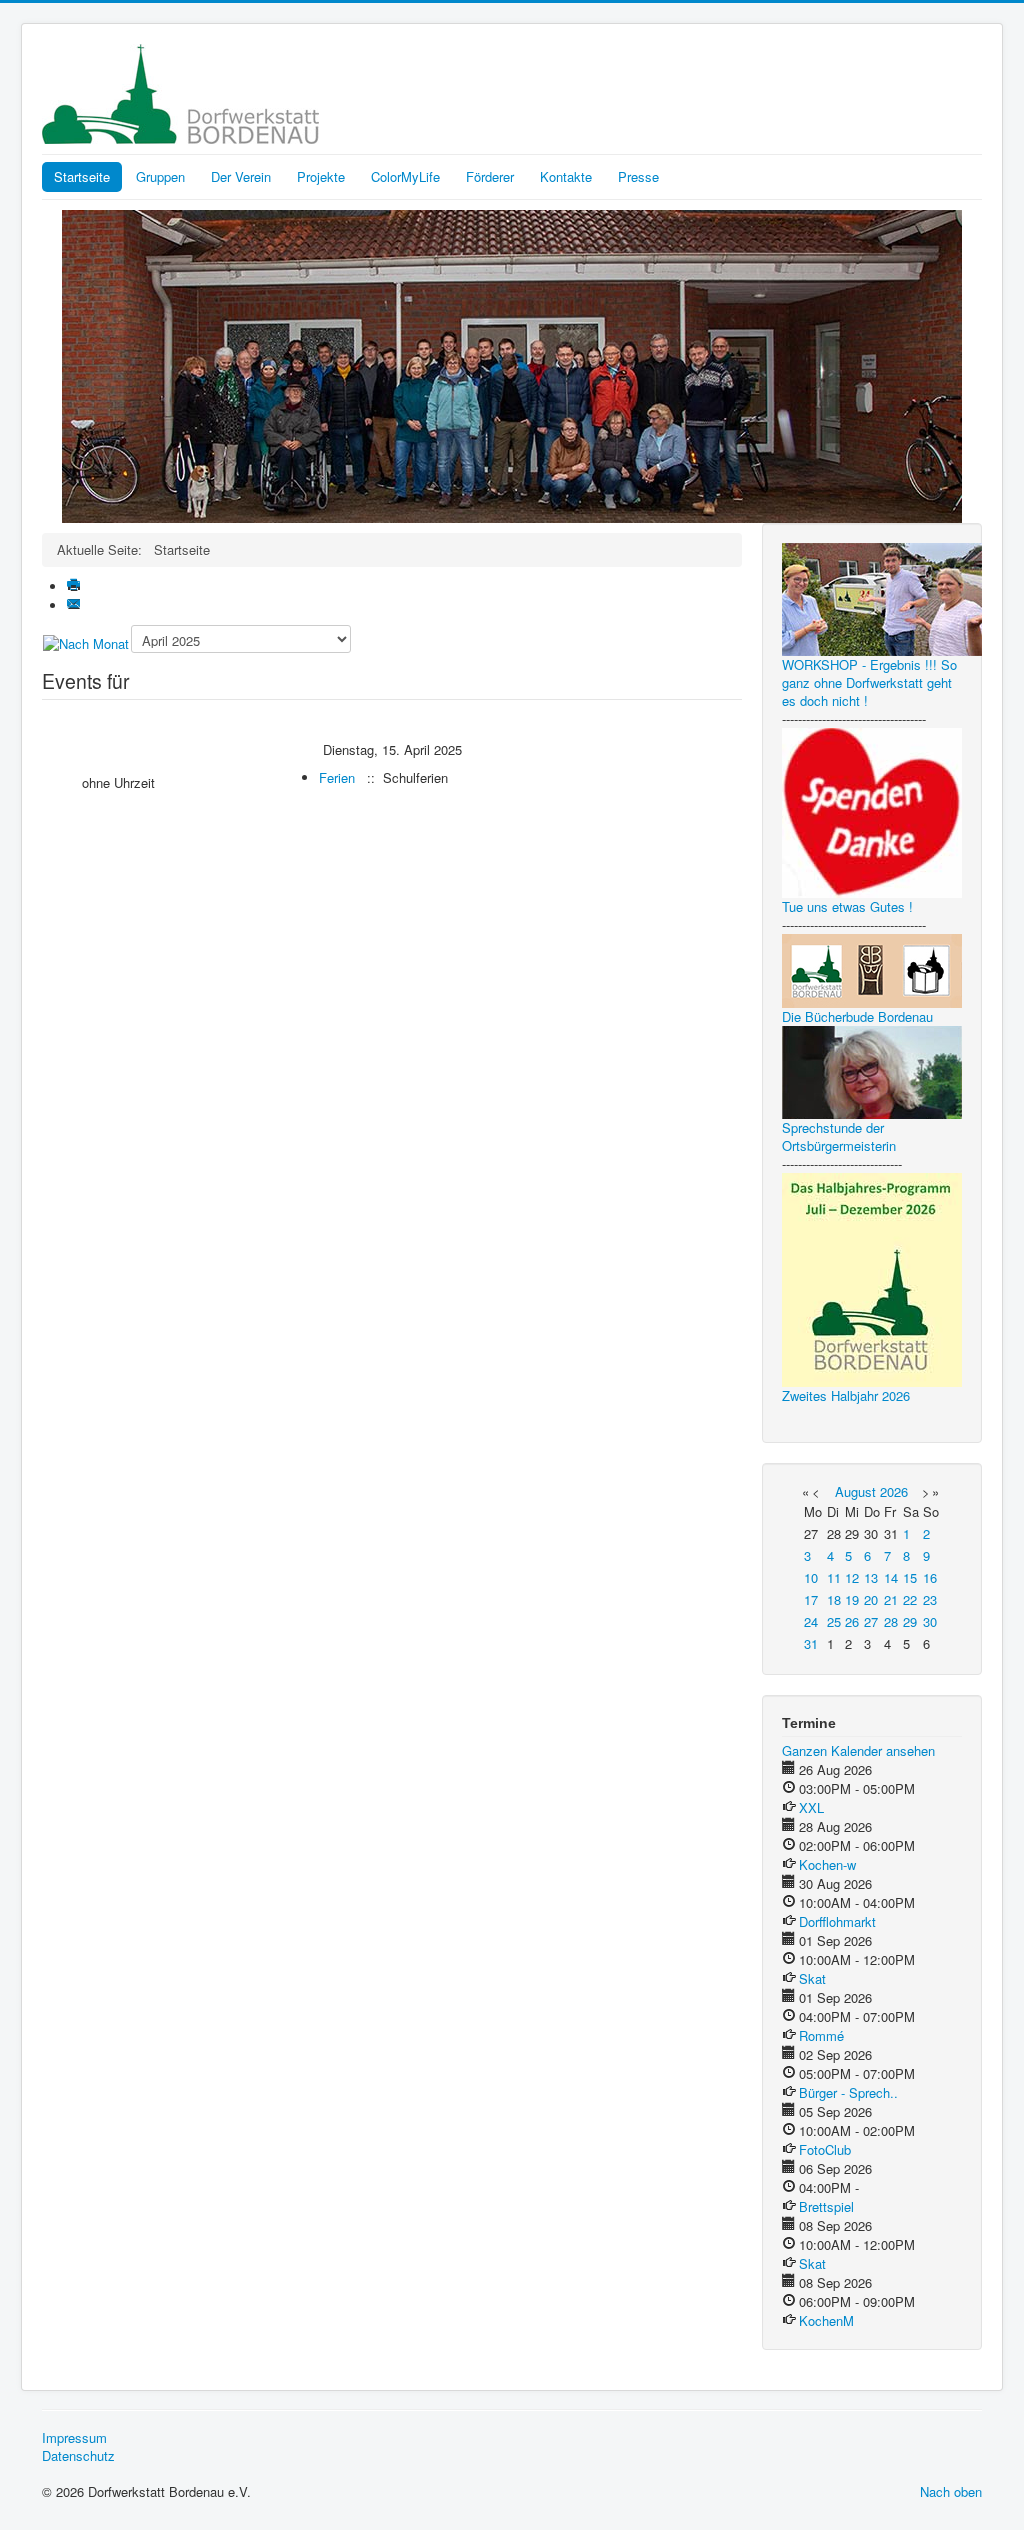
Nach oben (951, 2491)
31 (811, 1643)
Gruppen (160, 176)
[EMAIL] (75, 605)
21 (891, 1599)
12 (852, 1577)
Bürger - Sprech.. (848, 2092)
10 (811, 1577)
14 (891, 1577)
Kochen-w (827, 1864)
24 (811, 1621)
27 (871, 1621)
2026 (894, 1491)
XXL (811, 1807)
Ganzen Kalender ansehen (858, 1750)
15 (910, 1577)
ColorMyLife (405, 176)
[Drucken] (75, 586)
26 (852, 1621)
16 (930, 1577)
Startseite (82, 176)
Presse (638, 176)
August (855, 1491)
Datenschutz (78, 2456)
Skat (812, 1978)
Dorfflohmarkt (837, 1921)
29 (910, 1621)
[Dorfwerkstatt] (512, 364)
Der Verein (241, 176)
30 (930, 1621)
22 (910, 1599)
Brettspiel (826, 2206)
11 (834, 1577)
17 (811, 1599)
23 (930, 1599)
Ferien (337, 777)
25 (834, 1621)
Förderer (490, 176)
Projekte (321, 176)
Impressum (74, 2438)
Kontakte (566, 176)
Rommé (821, 2035)
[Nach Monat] (86, 642)
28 (891, 1621)
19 (852, 1599)
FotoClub (825, 2149)
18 (834, 1599)
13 (871, 1577)
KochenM (826, 2320)
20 (871, 1599)
